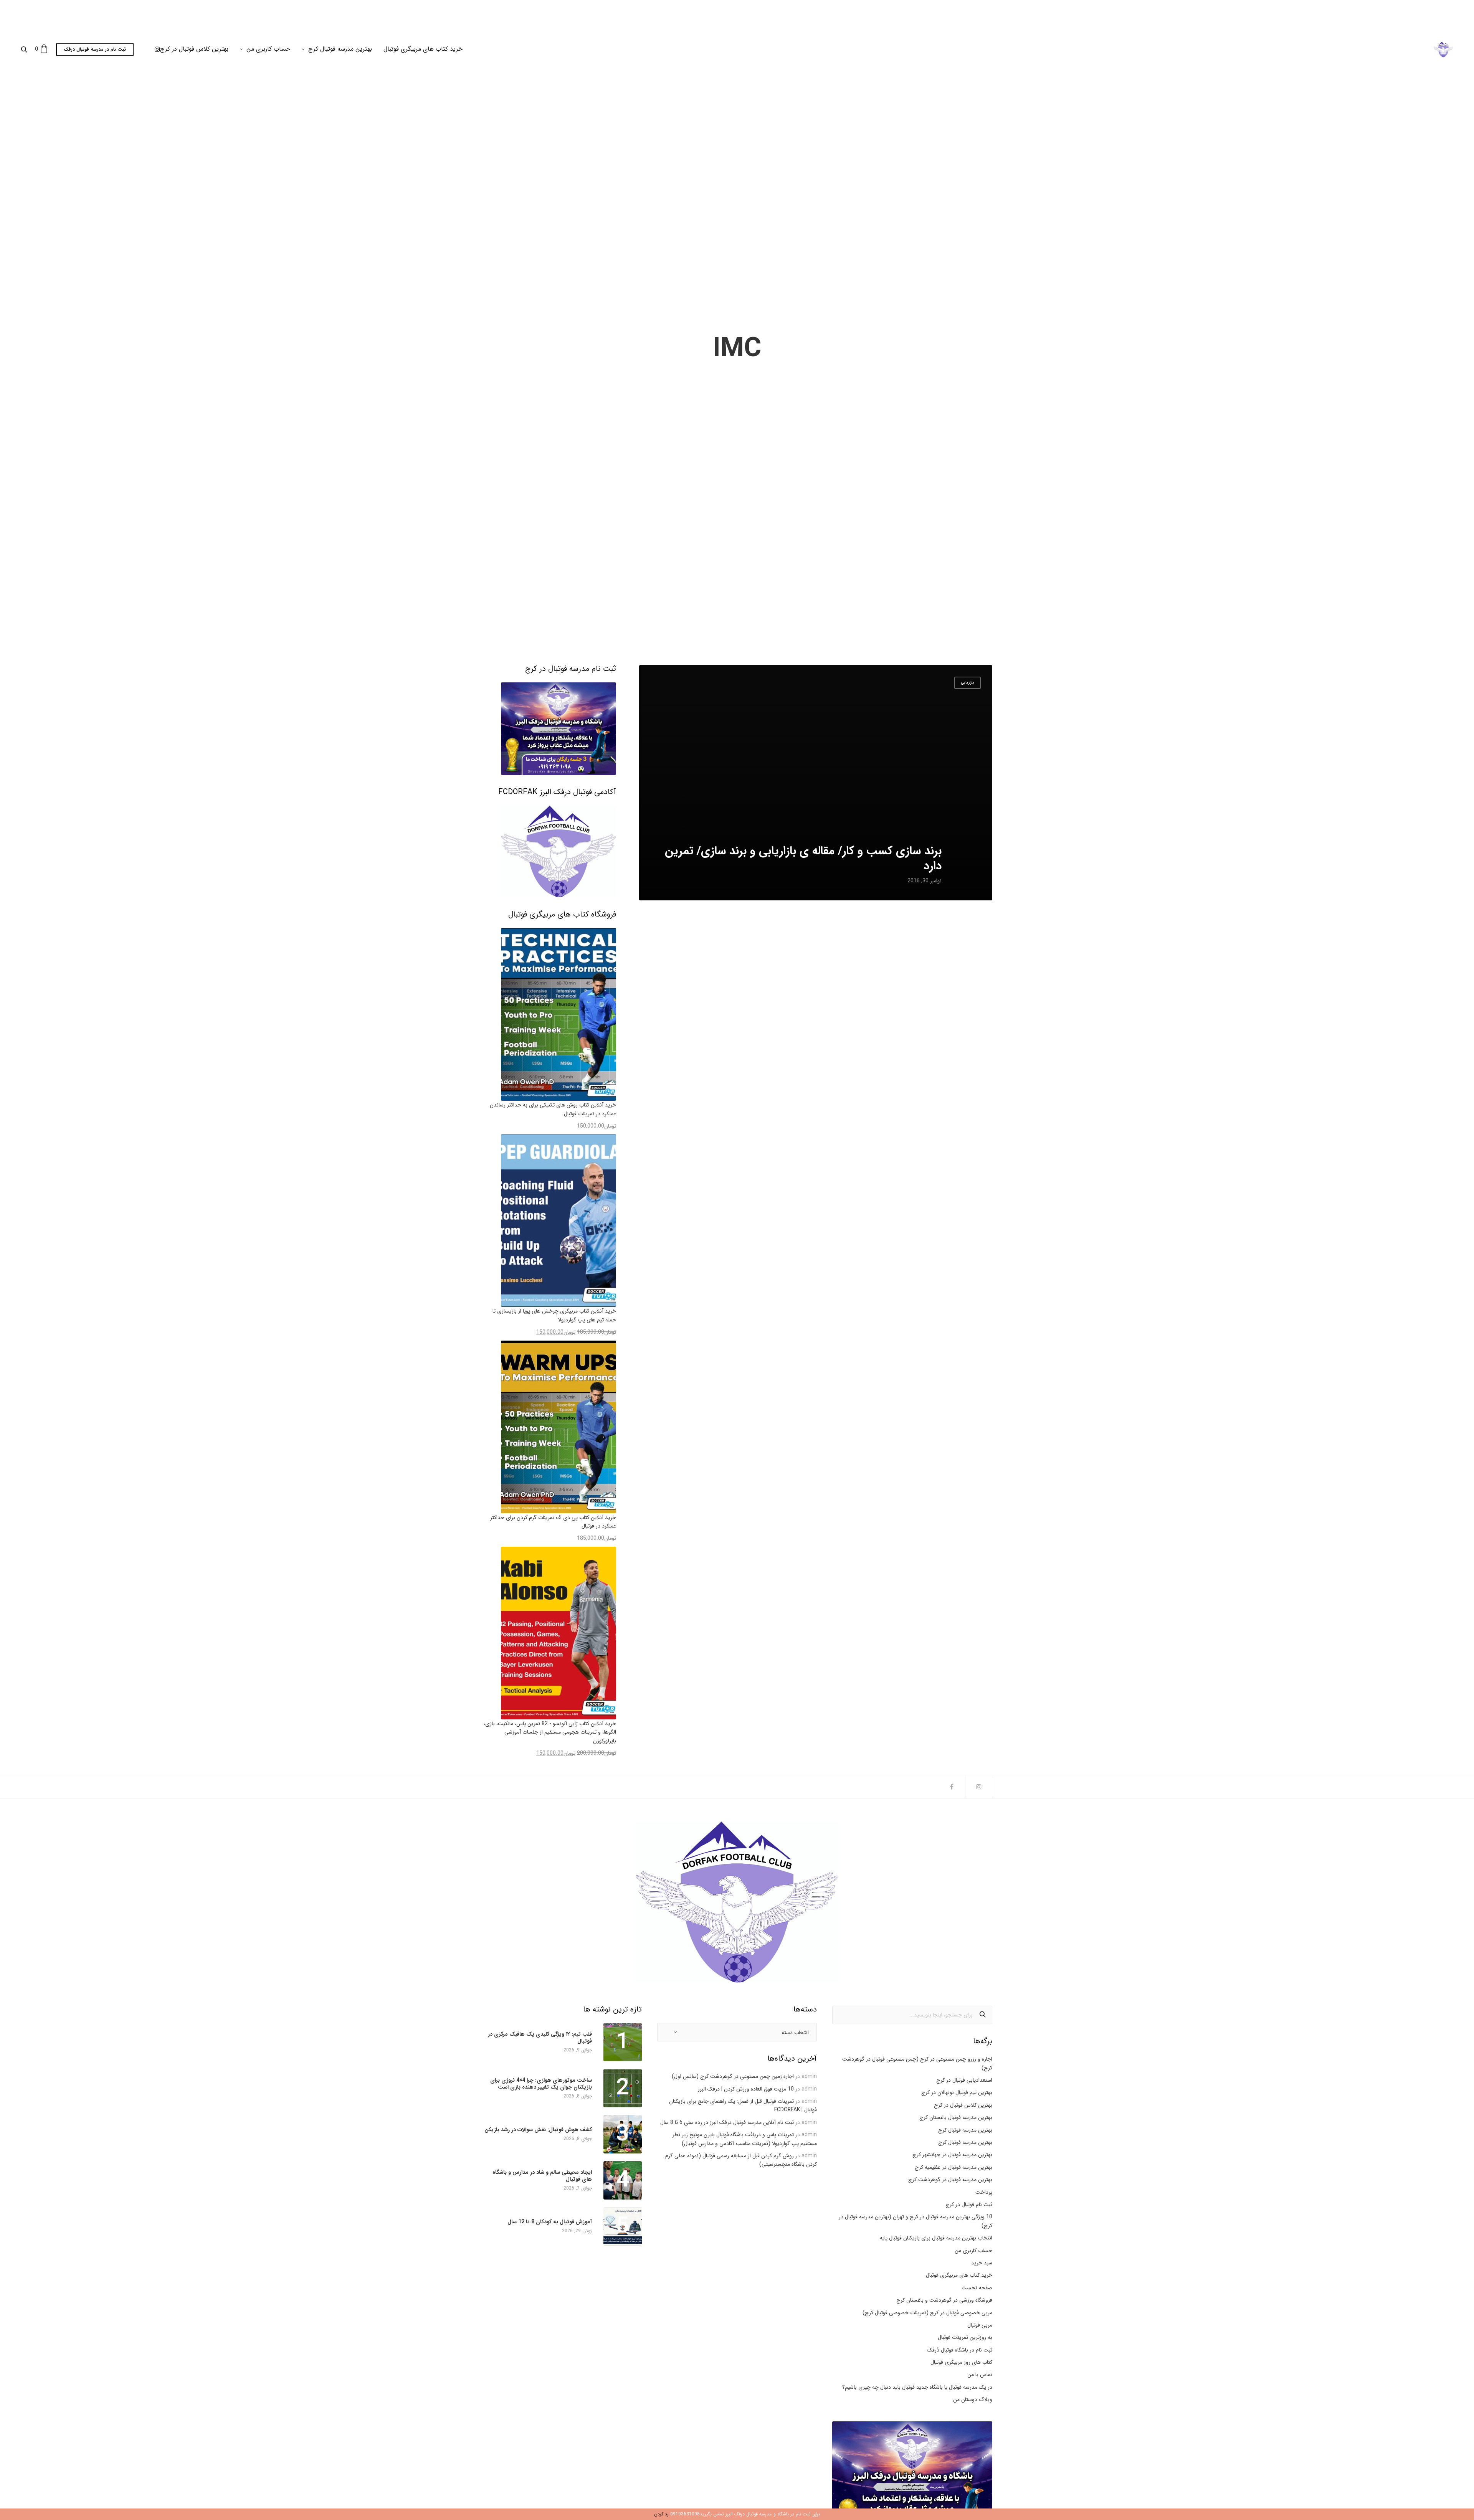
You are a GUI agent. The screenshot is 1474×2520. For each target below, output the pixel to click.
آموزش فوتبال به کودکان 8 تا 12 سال (550, 2222)
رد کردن (661, 2514)
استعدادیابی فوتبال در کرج (964, 2080)
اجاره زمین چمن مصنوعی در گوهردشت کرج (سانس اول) (733, 2076)
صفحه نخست (977, 2288)
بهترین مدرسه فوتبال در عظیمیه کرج (953, 2167)
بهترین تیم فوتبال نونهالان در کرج (957, 2092)
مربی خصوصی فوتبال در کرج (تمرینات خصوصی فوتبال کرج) (927, 2313)
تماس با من (980, 2375)
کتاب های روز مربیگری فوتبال (961, 2362)
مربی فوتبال (980, 2325)
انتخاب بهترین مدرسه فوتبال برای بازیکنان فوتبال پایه (936, 2238)
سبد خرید (982, 2263)
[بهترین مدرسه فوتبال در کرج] (1443, 50)
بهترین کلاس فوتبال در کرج (194, 49)
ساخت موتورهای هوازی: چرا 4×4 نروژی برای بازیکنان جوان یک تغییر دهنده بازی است (541, 2084)
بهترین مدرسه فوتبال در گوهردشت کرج (950, 2180)
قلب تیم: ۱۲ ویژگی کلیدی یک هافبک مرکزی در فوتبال (540, 2038)
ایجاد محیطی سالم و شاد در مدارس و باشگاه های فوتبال (542, 2176)
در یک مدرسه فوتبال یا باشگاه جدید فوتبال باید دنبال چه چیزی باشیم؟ (917, 2387)
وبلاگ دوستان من (973, 2399)
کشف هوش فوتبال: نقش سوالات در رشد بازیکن (538, 2130)
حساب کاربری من (268, 49)
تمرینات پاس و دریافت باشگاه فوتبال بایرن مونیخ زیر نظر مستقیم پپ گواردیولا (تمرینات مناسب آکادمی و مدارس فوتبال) (745, 2139)
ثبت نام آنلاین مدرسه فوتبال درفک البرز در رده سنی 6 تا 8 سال (727, 2122)
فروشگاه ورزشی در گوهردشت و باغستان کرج (944, 2300)
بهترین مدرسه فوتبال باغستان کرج (956, 2117)
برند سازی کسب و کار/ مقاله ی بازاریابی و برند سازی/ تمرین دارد (803, 859)
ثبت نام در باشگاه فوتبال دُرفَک (960, 2350)
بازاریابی (968, 683)
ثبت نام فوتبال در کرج (969, 2205)
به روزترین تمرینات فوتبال (965, 2337)
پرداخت (984, 2192)
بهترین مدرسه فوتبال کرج (340, 49)
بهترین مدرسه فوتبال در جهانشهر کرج (952, 2155)
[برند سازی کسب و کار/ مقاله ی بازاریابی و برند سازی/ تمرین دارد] (816, 783)
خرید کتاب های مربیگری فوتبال (423, 49)
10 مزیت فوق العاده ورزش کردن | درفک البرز (746, 2089)
